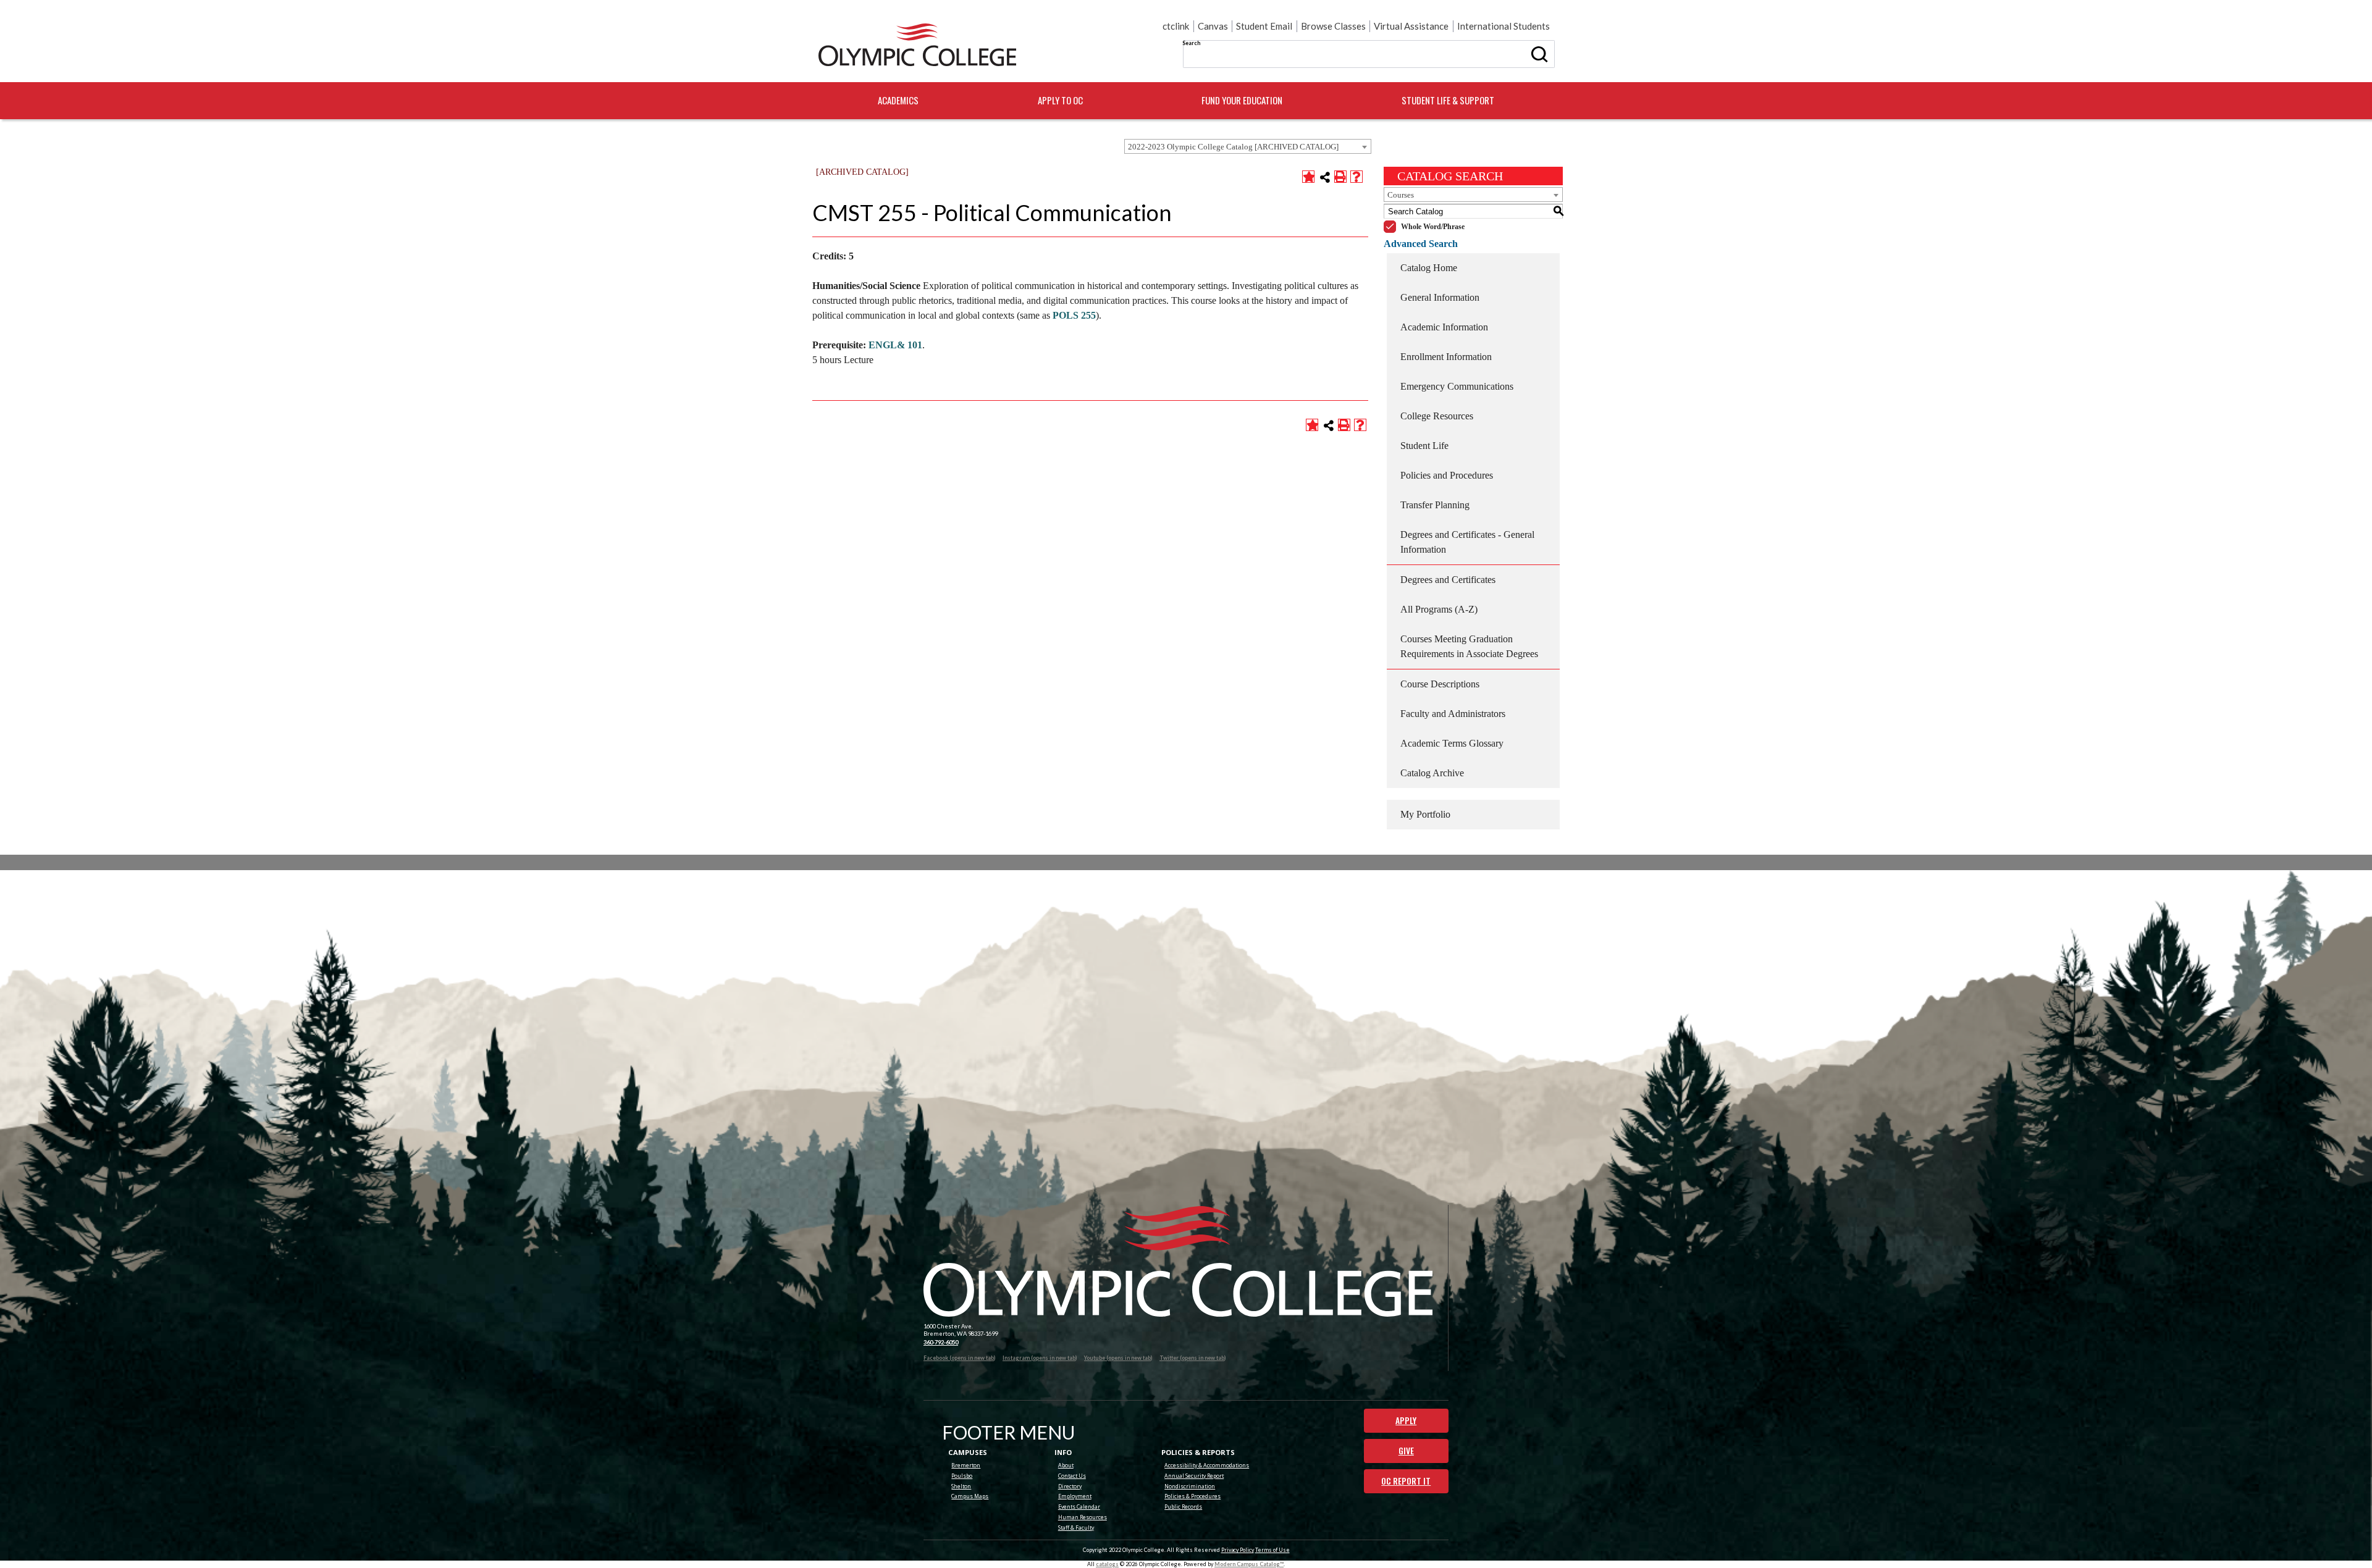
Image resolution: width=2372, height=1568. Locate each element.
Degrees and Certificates (1448, 580)
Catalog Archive (1432, 773)
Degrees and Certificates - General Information (1467, 542)
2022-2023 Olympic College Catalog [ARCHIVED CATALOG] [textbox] (1233, 147)
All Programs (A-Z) (1439, 609)
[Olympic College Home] (1178, 1261)
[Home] (917, 45)
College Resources (1437, 416)
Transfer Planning (1435, 505)
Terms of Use (1272, 1550)
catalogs (1107, 1564)
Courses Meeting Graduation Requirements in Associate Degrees (1469, 646)
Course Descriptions (1440, 684)
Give (1406, 1451)
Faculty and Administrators (1453, 714)
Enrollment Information (1446, 357)
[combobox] (1248, 146)
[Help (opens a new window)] (1356, 177)
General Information (1440, 297)
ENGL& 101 (895, 345)
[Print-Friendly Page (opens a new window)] (1340, 177)
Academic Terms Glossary (1452, 743)
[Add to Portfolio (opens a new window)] (1308, 177)
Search (1191, 43)
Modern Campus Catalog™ (1249, 1564)
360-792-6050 (941, 1342)
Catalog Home (1429, 268)
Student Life (1424, 446)
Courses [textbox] (1401, 195)
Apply (1406, 1420)
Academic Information (1444, 327)
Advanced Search (1421, 244)
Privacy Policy (1238, 1550)
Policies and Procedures (1447, 475)
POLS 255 (1074, 315)
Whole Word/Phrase (1433, 227)
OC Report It (1406, 1481)
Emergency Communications (1457, 386)
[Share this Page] (1325, 177)
